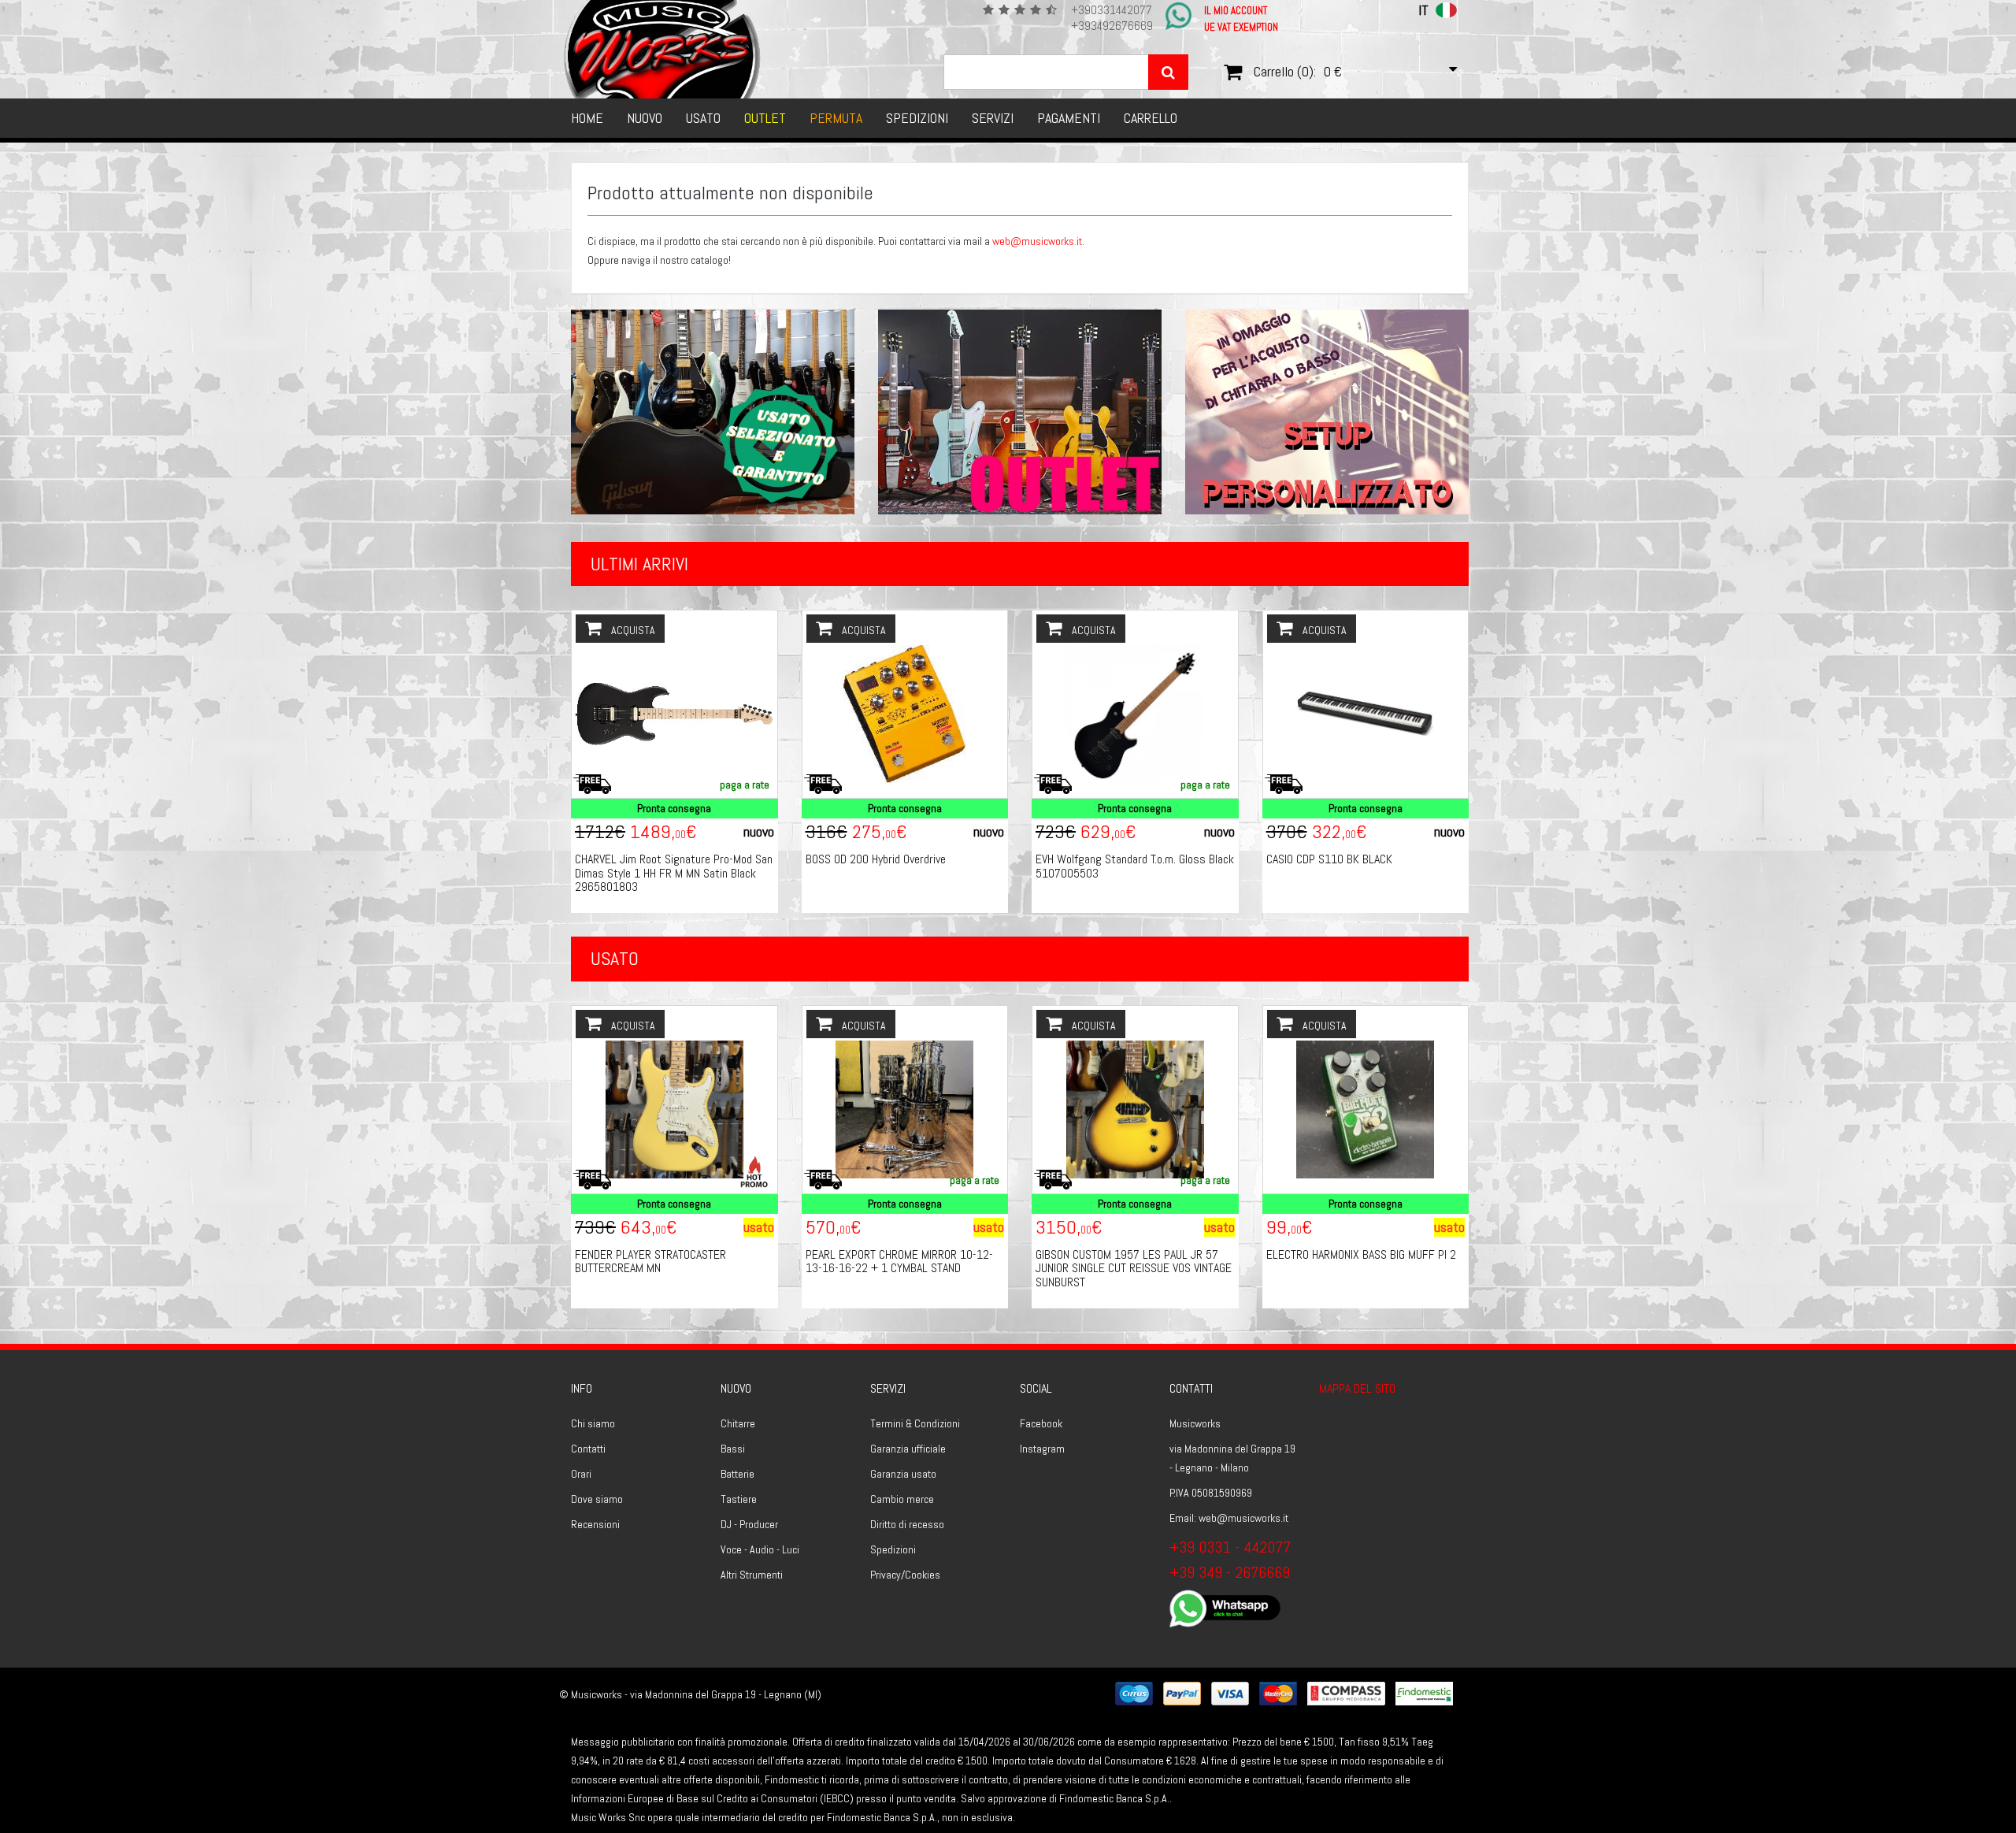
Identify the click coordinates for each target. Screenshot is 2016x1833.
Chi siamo (593, 1423)
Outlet (765, 118)
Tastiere (739, 1499)
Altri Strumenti (752, 1575)
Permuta (836, 118)
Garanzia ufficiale (908, 1449)
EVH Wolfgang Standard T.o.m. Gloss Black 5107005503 (1135, 866)
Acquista (632, 630)
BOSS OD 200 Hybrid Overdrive (876, 859)
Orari (581, 1474)
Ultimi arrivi (639, 564)
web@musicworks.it (1037, 241)
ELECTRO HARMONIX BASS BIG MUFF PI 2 (1361, 1254)
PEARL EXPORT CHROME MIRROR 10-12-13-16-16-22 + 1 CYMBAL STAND (899, 1262)
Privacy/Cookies (905, 1575)
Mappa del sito (1357, 1388)
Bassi (733, 1449)
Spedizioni (917, 118)
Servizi (993, 118)
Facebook (1041, 1423)
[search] (1168, 72)
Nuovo (645, 118)
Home (587, 118)
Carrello (1151, 118)
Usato (703, 118)
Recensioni (595, 1524)
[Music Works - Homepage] (663, 49)
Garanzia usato (903, 1474)
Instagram (1042, 1449)
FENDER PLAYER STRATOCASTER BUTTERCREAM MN (650, 1262)
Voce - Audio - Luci (760, 1549)
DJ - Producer (749, 1524)
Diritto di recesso (907, 1524)
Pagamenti (1069, 118)
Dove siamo (597, 1499)
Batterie (737, 1474)
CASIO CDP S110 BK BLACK (1329, 859)
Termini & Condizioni (915, 1423)
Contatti (588, 1449)
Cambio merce (902, 1499)
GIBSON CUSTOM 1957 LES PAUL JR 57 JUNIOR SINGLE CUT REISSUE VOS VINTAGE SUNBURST (1134, 1268)
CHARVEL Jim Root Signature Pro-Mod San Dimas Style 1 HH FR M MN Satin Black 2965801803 (674, 873)
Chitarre (738, 1423)
